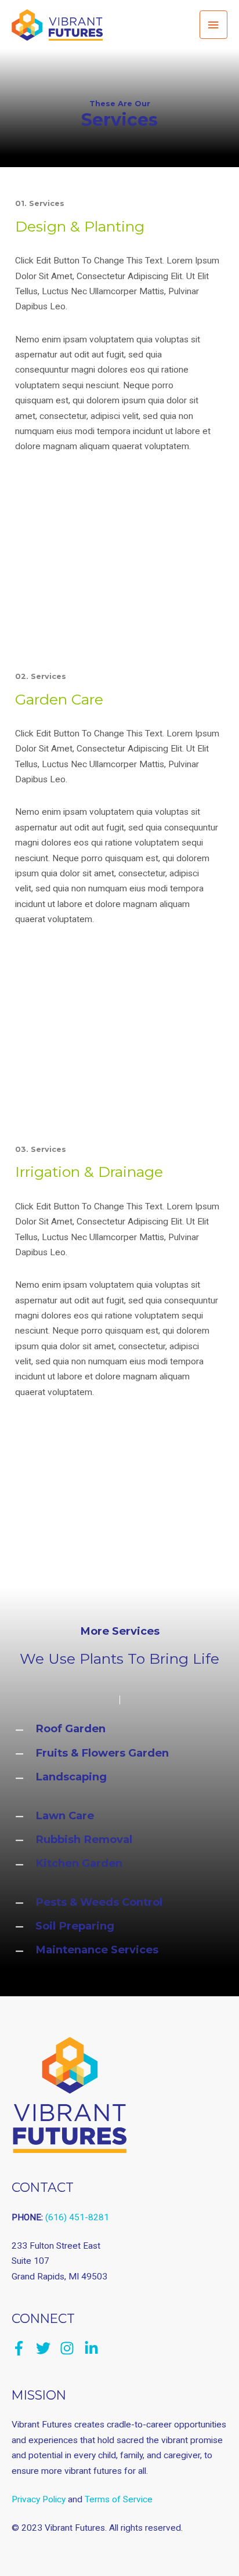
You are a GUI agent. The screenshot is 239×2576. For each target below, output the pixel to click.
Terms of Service (119, 2499)
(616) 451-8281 (77, 2217)
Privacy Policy (39, 2499)
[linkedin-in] (94, 2348)
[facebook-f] (23, 2348)
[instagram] (71, 2348)
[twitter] (47, 2348)
